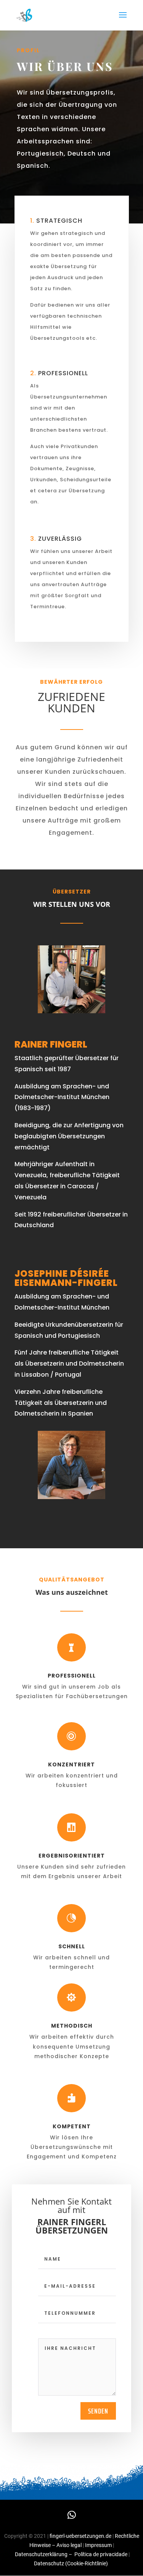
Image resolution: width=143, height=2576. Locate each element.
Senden (98, 2411)
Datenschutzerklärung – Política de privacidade (71, 2554)
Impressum (99, 2545)
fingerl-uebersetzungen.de (80, 2536)
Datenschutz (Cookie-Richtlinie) (71, 2563)
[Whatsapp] (72, 2515)
